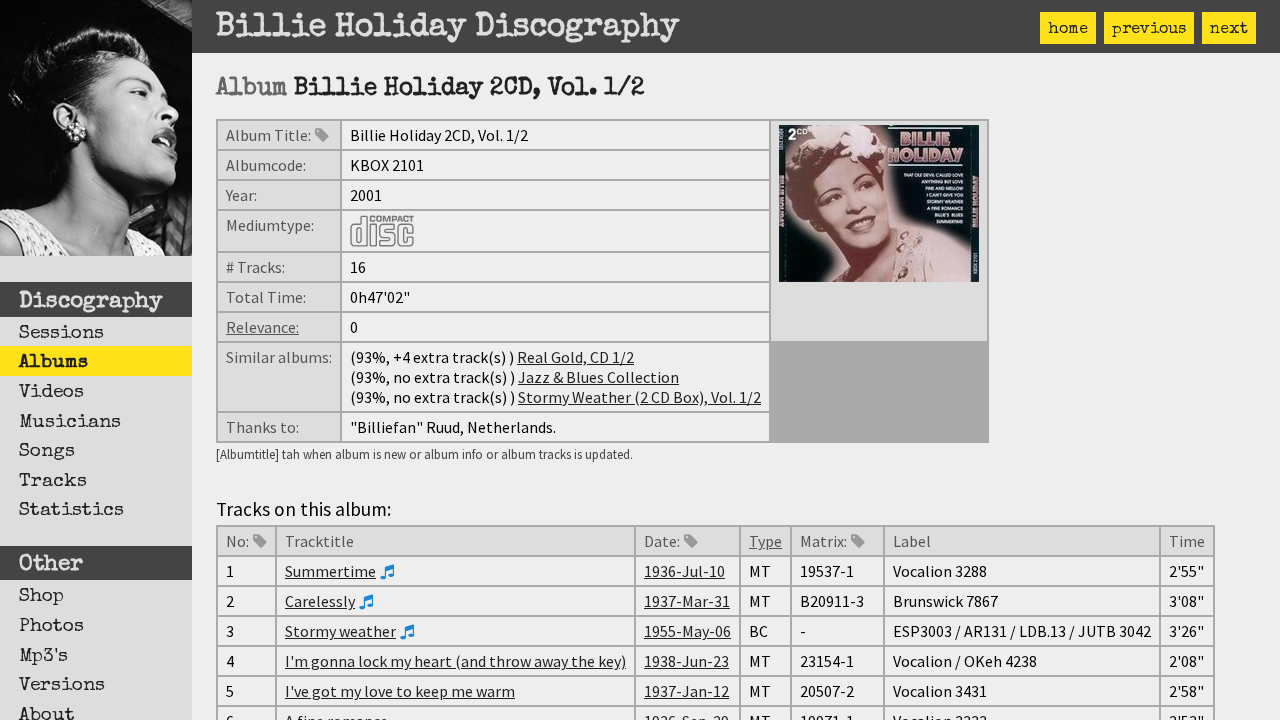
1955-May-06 (687, 631)
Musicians (70, 423)
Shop (41, 597)
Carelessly (320, 601)
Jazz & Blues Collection (598, 377)
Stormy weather (340, 631)
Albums (53, 363)
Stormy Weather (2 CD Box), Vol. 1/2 (639, 397)
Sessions (61, 334)
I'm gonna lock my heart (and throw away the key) (455, 661)
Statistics (71, 511)
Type (765, 541)
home (1068, 30)
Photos (51, 627)
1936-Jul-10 (684, 571)
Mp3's (43, 657)
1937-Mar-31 (687, 601)
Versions (62, 686)
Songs (47, 452)
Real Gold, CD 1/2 (575, 357)
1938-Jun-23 (686, 661)
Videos (51, 393)
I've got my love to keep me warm (400, 691)
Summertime (330, 571)
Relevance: (262, 327)
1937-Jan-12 (686, 691)
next (1229, 30)
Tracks (53, 482)
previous (1149, 30)
